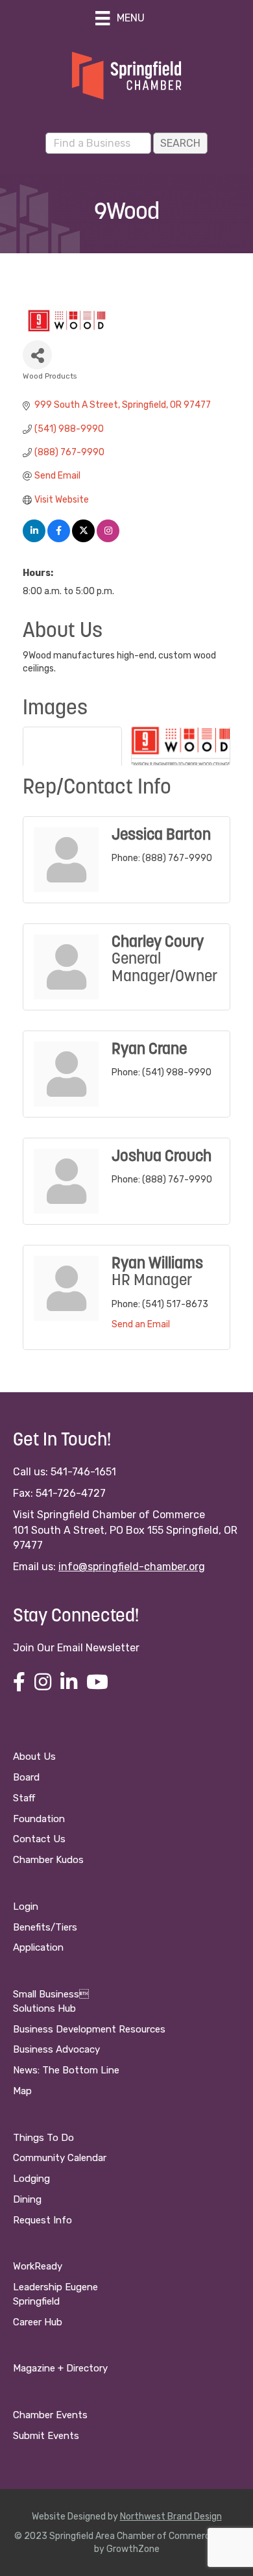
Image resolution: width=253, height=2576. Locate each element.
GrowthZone (133, 2549)
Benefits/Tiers (45, 1927)
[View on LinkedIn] (34, 539)
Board (26, 1777)
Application (38, 1947)
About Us (34, 1757)
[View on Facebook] (59, 539)
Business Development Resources (89, 2029)
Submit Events (46, 2436)
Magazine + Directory (60, 2368)
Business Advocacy (56, 2049)
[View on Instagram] (108, 539)
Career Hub (38, 2322)
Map (22, 2091)
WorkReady (38, 2266)
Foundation (39, 1819)
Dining (27, 2199)
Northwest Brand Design (171, 2517)
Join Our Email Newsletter (76, 1648)
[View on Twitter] (83, 539)
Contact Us (39, 1839)
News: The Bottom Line (66, 2070)
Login (26, 1907)
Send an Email (141, 1324)
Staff (24, 1798)
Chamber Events (50, 2415)
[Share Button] (37, 355)
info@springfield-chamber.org (132, 1567)
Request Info (42, 2220)
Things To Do (43, 2138)
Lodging (31, 2179)
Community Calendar (60, 2158)
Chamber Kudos (48, 1860)
